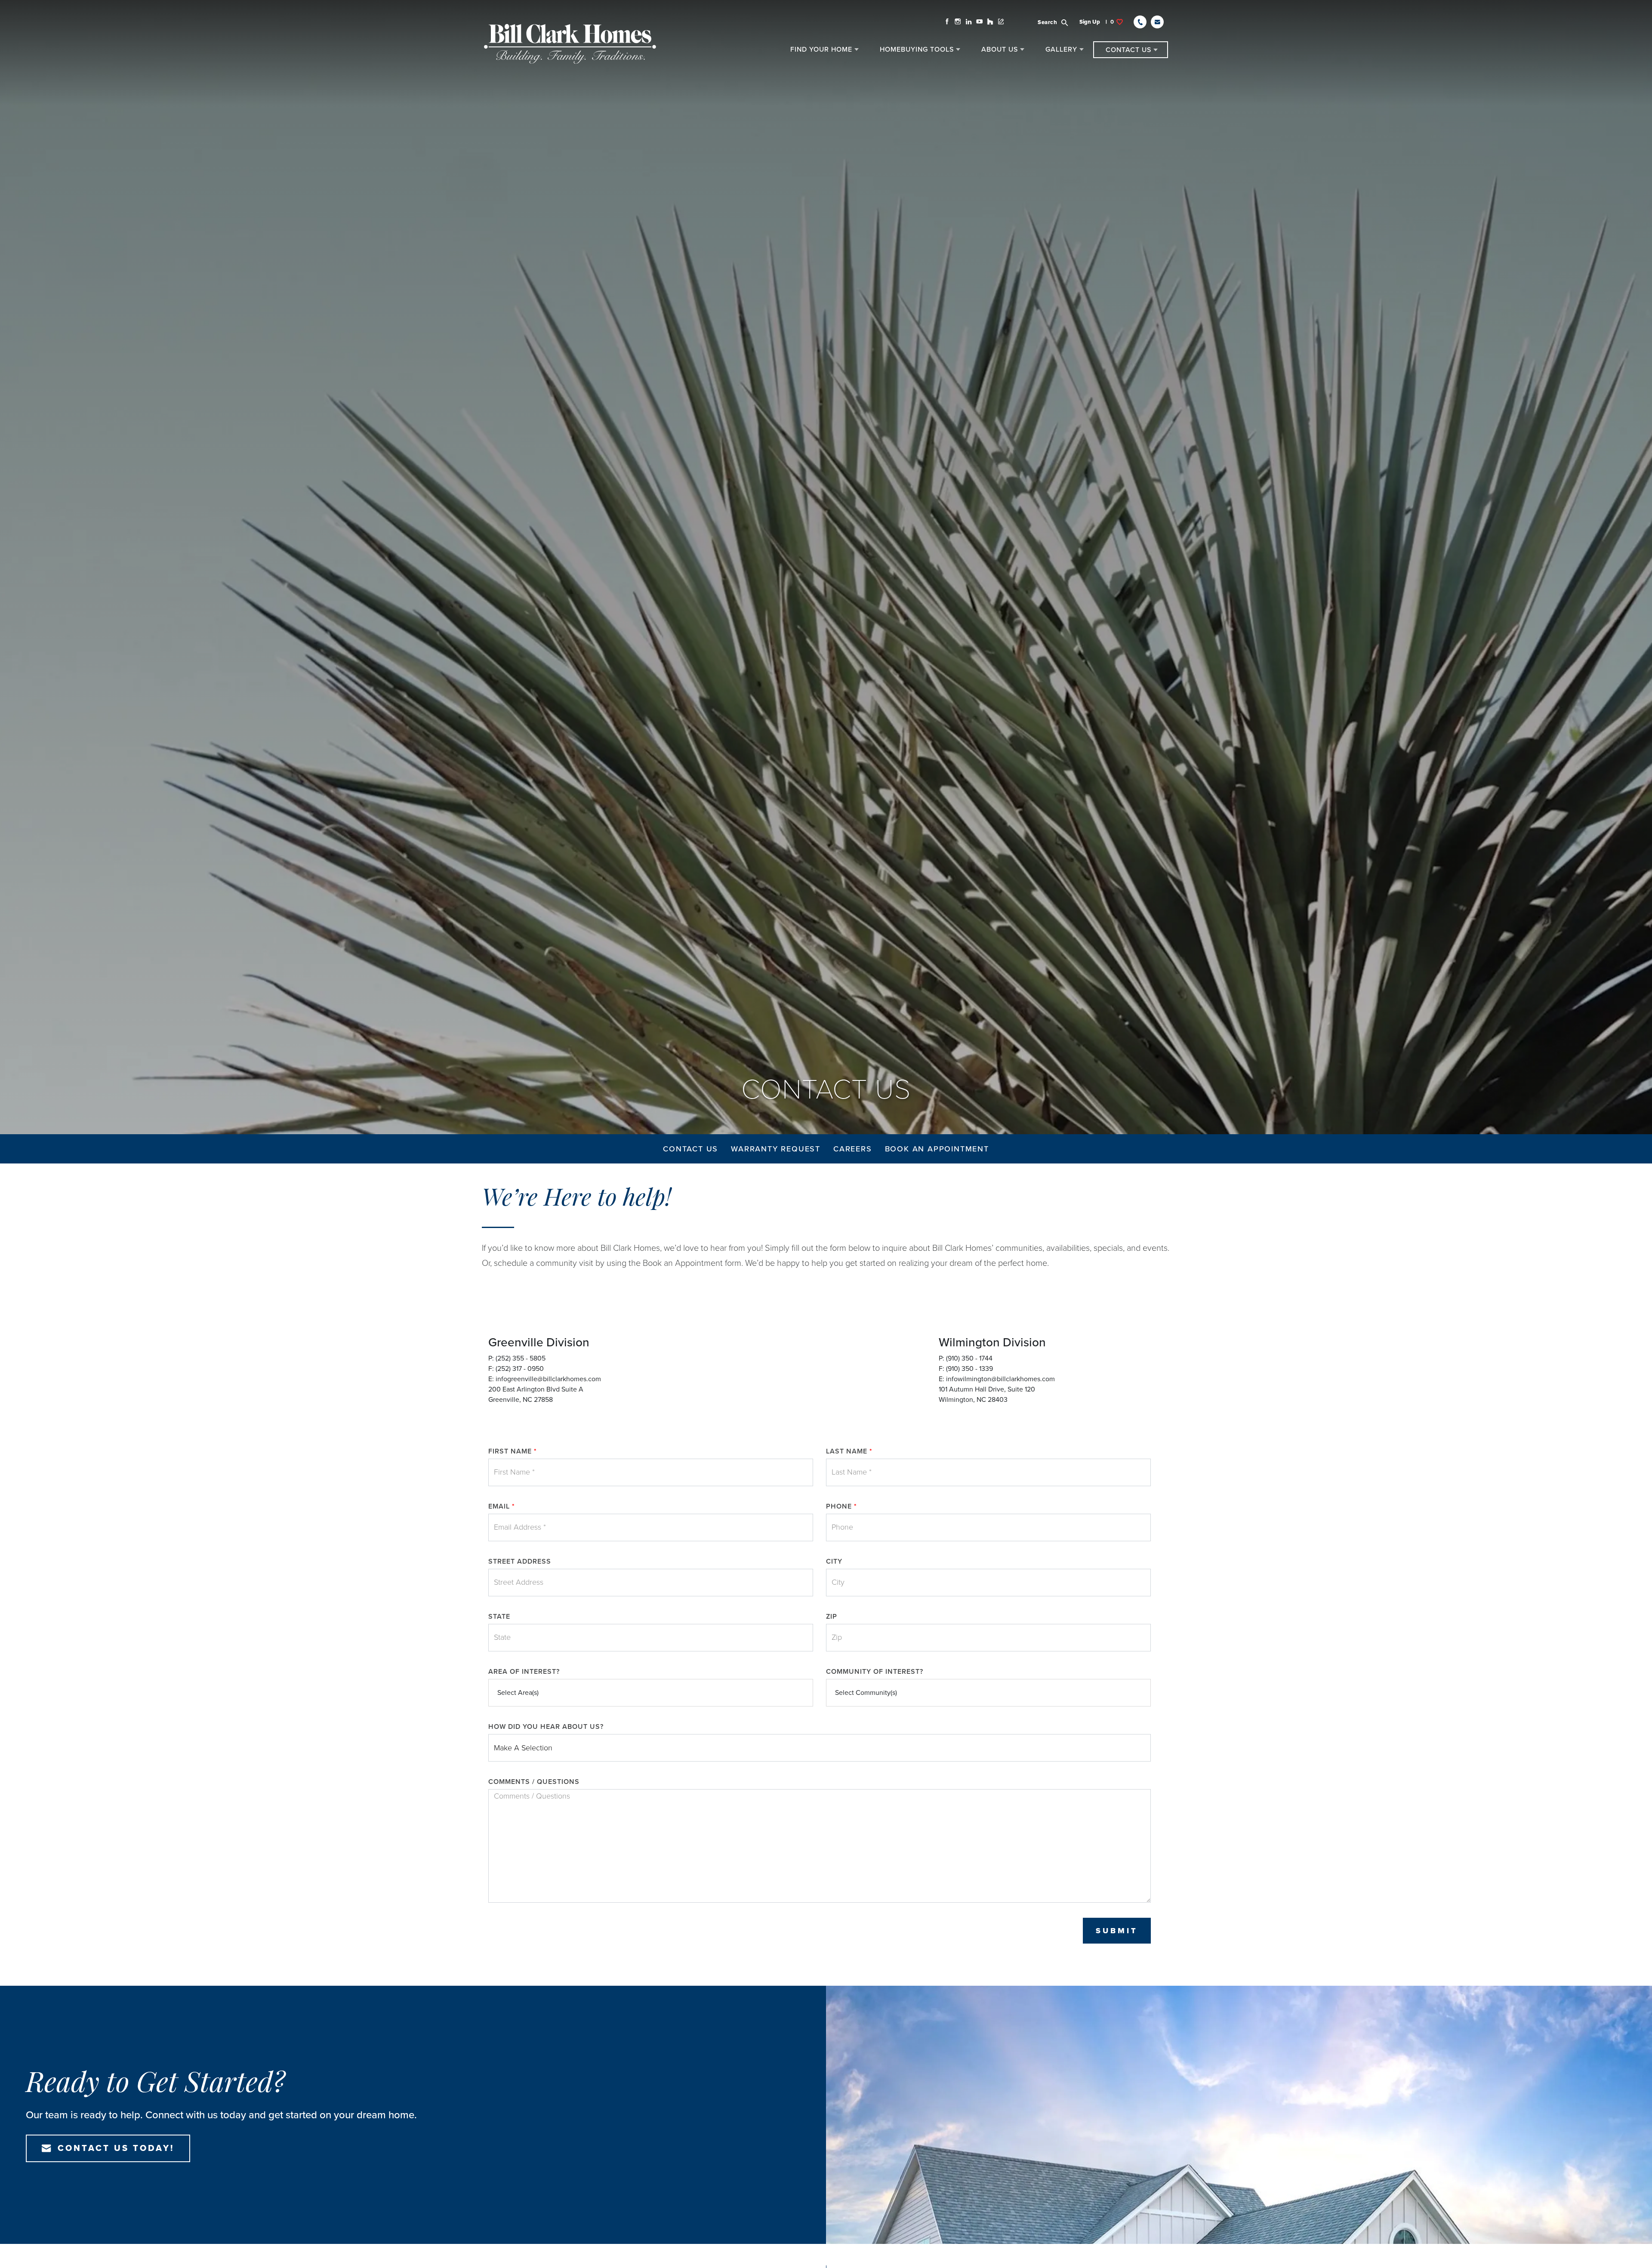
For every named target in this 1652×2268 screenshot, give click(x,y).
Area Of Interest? (524, 1672)
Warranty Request (776, 1149)
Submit (1117, 1931)
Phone (841, 1506)
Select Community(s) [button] (866, 1693)
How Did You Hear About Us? (546, 1727)
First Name (513, 1451)
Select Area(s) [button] (518, 1693)
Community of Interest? (875, 1672)
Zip (832, 1617)
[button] (1058, 22)
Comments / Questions (534, 1782)
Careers (853, 1149)
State (499, 1617)
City (834, 1561)
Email (502, 1506)
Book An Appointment (937, 1149)
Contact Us (690, 1149)
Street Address (520, 1561)
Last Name (849, 1451)
